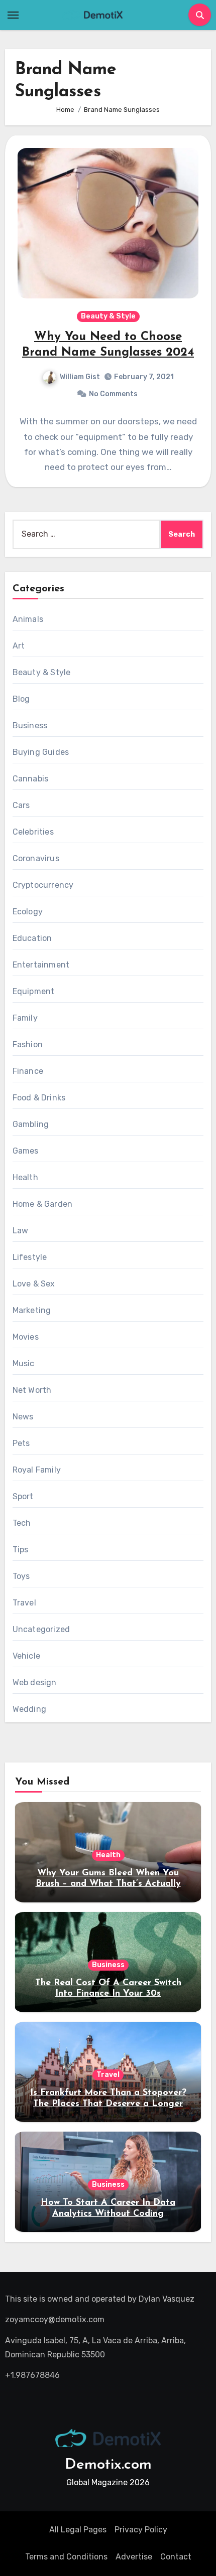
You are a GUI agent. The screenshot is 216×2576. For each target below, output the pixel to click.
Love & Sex (34, 1284)
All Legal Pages (78, 2530)
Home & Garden (43, 1204)
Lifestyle (30, 1257)
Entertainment (41, 965)
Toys (21, 1576)
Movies (26, 1337)
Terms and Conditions (66, 2557)
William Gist (80, 377)
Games (26, 1151)
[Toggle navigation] (13, 15)
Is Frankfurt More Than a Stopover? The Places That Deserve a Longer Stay (108, 2104)
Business (30, 726)
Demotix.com (108, 2465)
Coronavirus (36, 858)
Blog (21, 699)
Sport (23, 1496)
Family (25, 1018)
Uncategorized (41, 1629)
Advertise (134, 2557)
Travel (24, 1603)
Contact (176, 2557)
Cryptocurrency (43, 885)
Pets (21, 1443)
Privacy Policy (141, 2530)
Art (19, 646)
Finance (28, 1071)
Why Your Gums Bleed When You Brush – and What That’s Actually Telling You (108, 1884)
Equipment (34, 991)
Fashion (28, 1044)
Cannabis (31, 779)
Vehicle (26, 1656)
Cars (21, 805)
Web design (35, 1682)
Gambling (31, 1124)
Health (25, 1177)
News (23, 1417)
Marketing (32, 1310)
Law (21, 1231)
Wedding (29, 1709)
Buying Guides (41, 752)
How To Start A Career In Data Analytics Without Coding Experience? (108, 2214)
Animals (28, 619)
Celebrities (33, 832)
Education (32, 938)
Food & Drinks (39, 1098)
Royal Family (37, 1470)
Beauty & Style (108, 316)
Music (24, 1363)
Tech (22, 1523)
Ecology (28, 912)
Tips (21, 1550)
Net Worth (32, 1390)
